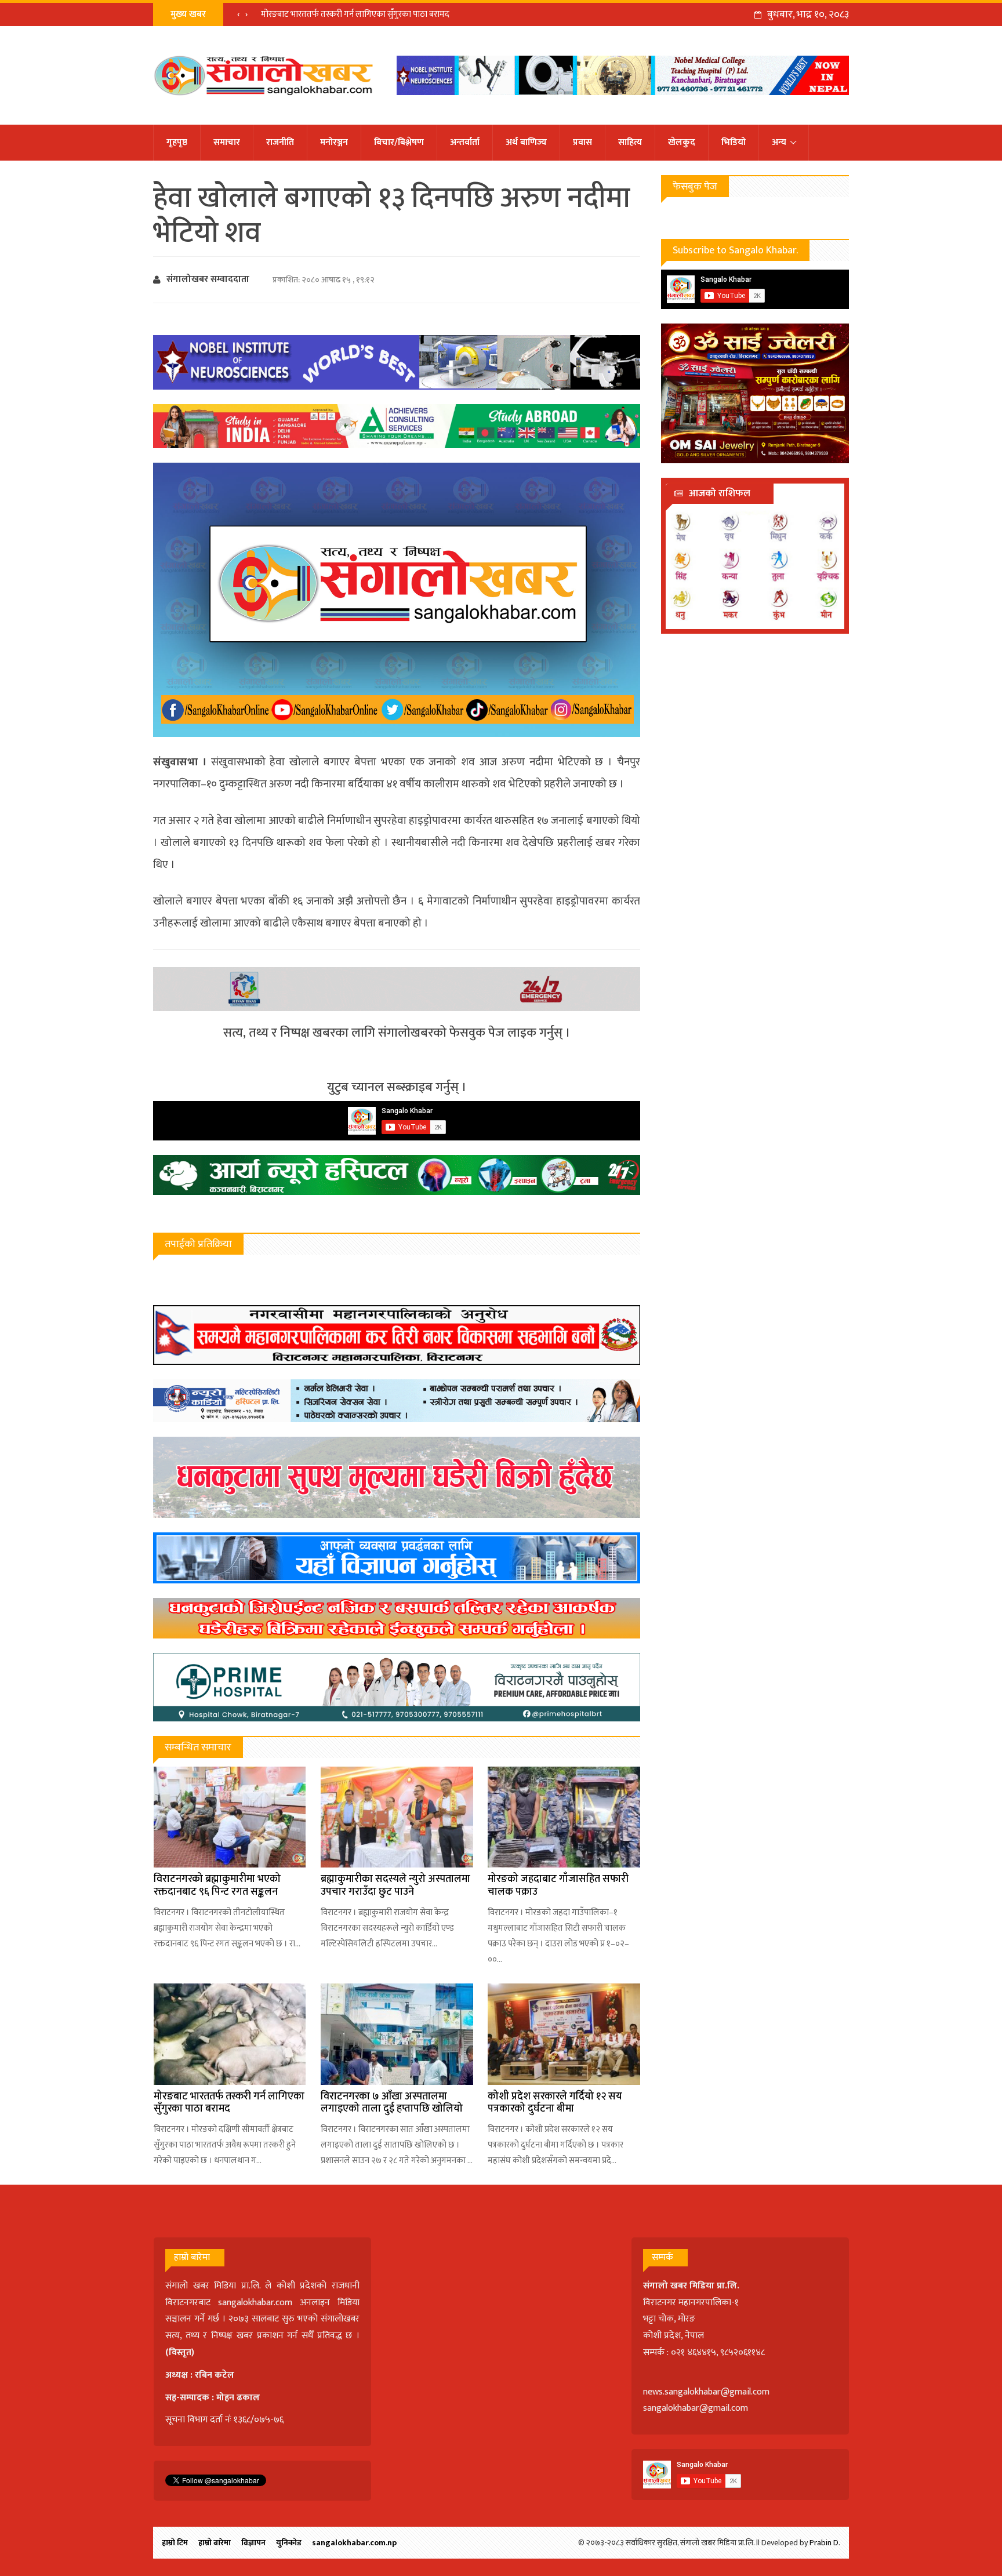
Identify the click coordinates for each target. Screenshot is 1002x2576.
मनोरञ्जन (334, 142)
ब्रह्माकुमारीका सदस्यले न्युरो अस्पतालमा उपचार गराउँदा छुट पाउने (395, 1885)
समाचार (227, 142)
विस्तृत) (181, 2352)
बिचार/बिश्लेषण (399, 142)
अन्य (779, 142)
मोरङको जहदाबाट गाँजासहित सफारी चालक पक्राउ (558, 1885)
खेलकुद (682, 142)
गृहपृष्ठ (177, 142)
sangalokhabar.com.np (354, 2543)
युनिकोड (289, 2543)
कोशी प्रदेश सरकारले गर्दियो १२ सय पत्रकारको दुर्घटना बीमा (555, 2103)
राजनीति (280, 142)
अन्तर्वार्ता (465, 142)
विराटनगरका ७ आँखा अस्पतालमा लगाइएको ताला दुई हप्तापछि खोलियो (373, 14)
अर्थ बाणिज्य (526, 142)
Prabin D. (825, 2543)
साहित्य (630, 142)
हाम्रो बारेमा (215, 2543)
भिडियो (734, 142)
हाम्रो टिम (175, 2543)
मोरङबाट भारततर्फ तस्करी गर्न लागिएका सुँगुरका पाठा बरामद (229, 2103)
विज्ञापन (253, 2543)
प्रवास (582, 142)
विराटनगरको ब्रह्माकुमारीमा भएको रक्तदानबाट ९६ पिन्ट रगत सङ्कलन (217, 1885)
